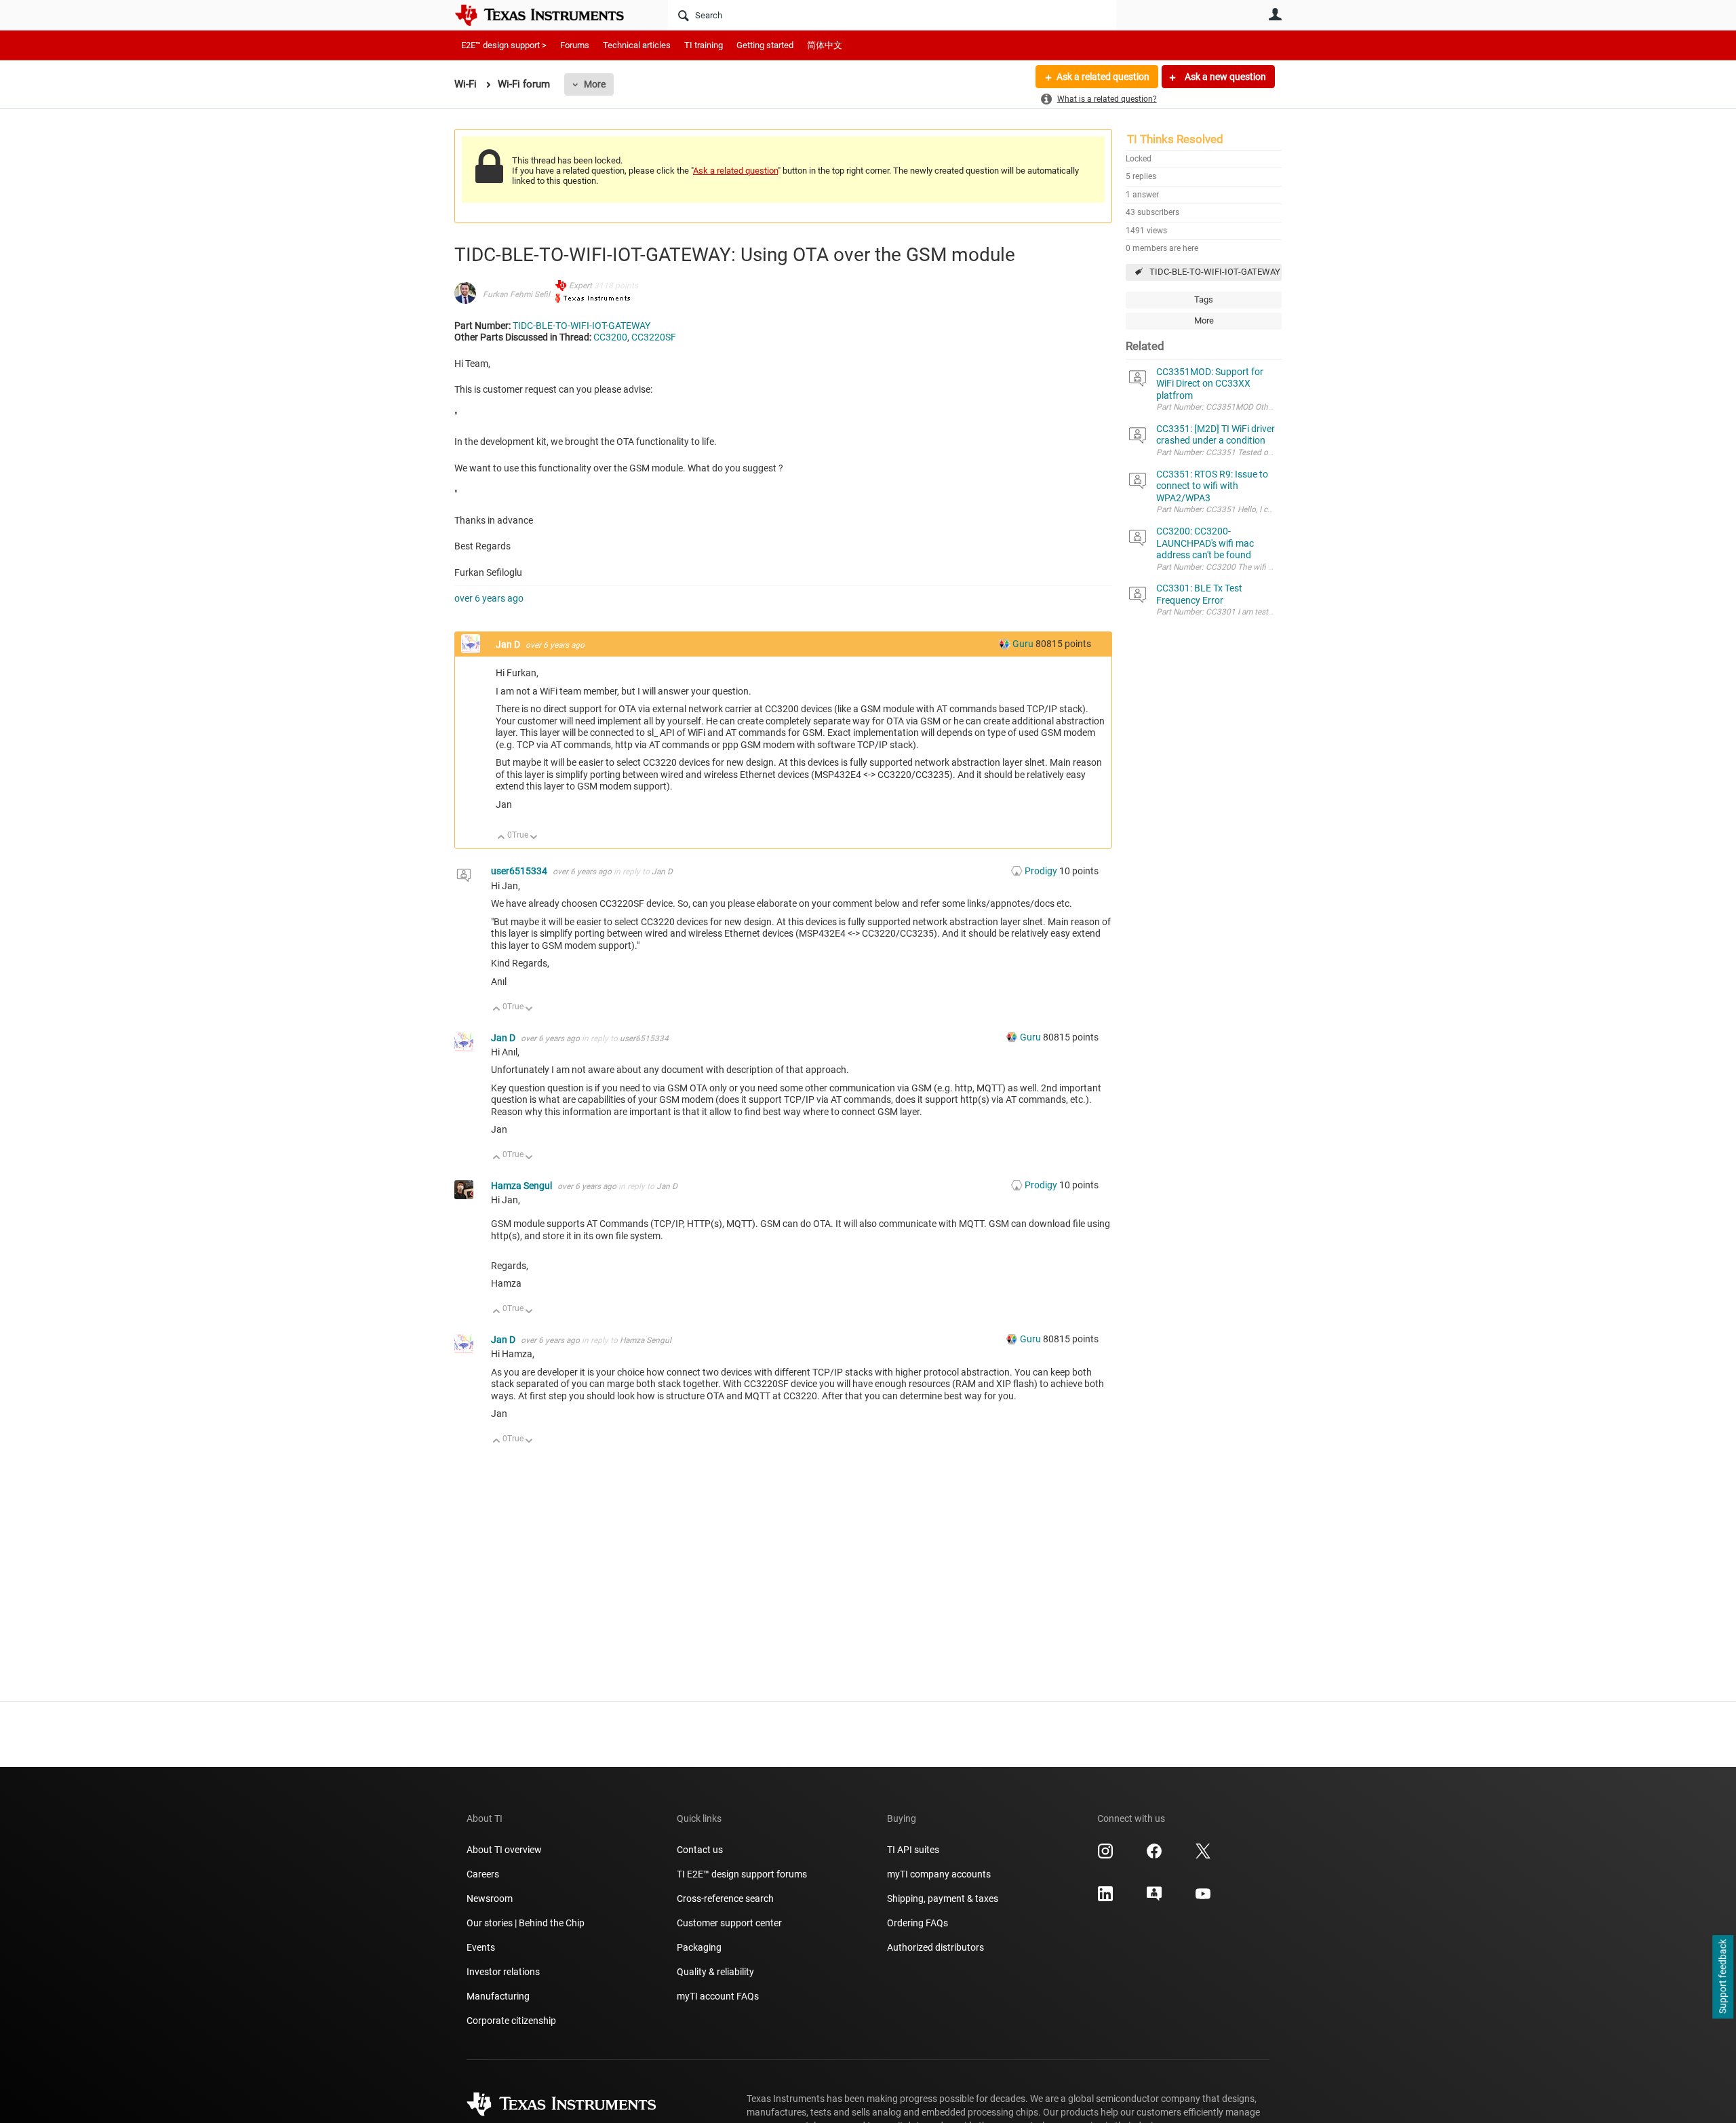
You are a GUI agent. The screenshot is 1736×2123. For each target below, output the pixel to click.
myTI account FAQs (718, 1996)
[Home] (549, 15)
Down (534, 838)
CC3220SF (654, 337)
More (595, 84)
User (1275, 14)
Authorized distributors (935, 1947)
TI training (704, 45)
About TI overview (504, 1850)
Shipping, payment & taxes (943, 1898)
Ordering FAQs (918, 1923)
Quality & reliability (715, 1972)
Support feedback (1722, 1977)
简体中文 (825, 45)
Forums (575, 45)
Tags (1204, 299)
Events (481, 1947)
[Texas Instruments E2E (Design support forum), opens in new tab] (1154, 1898)
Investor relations (503, 1972)
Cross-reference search (725, 1898)
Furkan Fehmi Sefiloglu (525, 294)
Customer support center (729, 1923)
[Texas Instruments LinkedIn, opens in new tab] (1105, 1898)
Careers (483, 1874)
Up (501, 838)
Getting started (765, 45)
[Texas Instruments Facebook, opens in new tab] (1154, 1856)
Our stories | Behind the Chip (526, 1923)
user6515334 (520, 871)
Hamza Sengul (522, 1186)
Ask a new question (1224, 77)
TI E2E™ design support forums (742, 1874)
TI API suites (913, 1850)
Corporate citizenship (511, 2021)
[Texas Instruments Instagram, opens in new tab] (1105, 1856)
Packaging (699, 1947)
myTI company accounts (939, 1874)
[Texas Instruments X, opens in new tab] (1203, 1856)
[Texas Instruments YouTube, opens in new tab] (1203, 1898)
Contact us (700, 1850)
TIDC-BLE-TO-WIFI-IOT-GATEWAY (1215, 272)
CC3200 (610, 337)
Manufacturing (498, 1996)
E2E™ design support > (504, 45)
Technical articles (637, 45)
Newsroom (490, 1898)
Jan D (509, 644)
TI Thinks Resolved (1175, 139)
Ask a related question (1103, 77)
